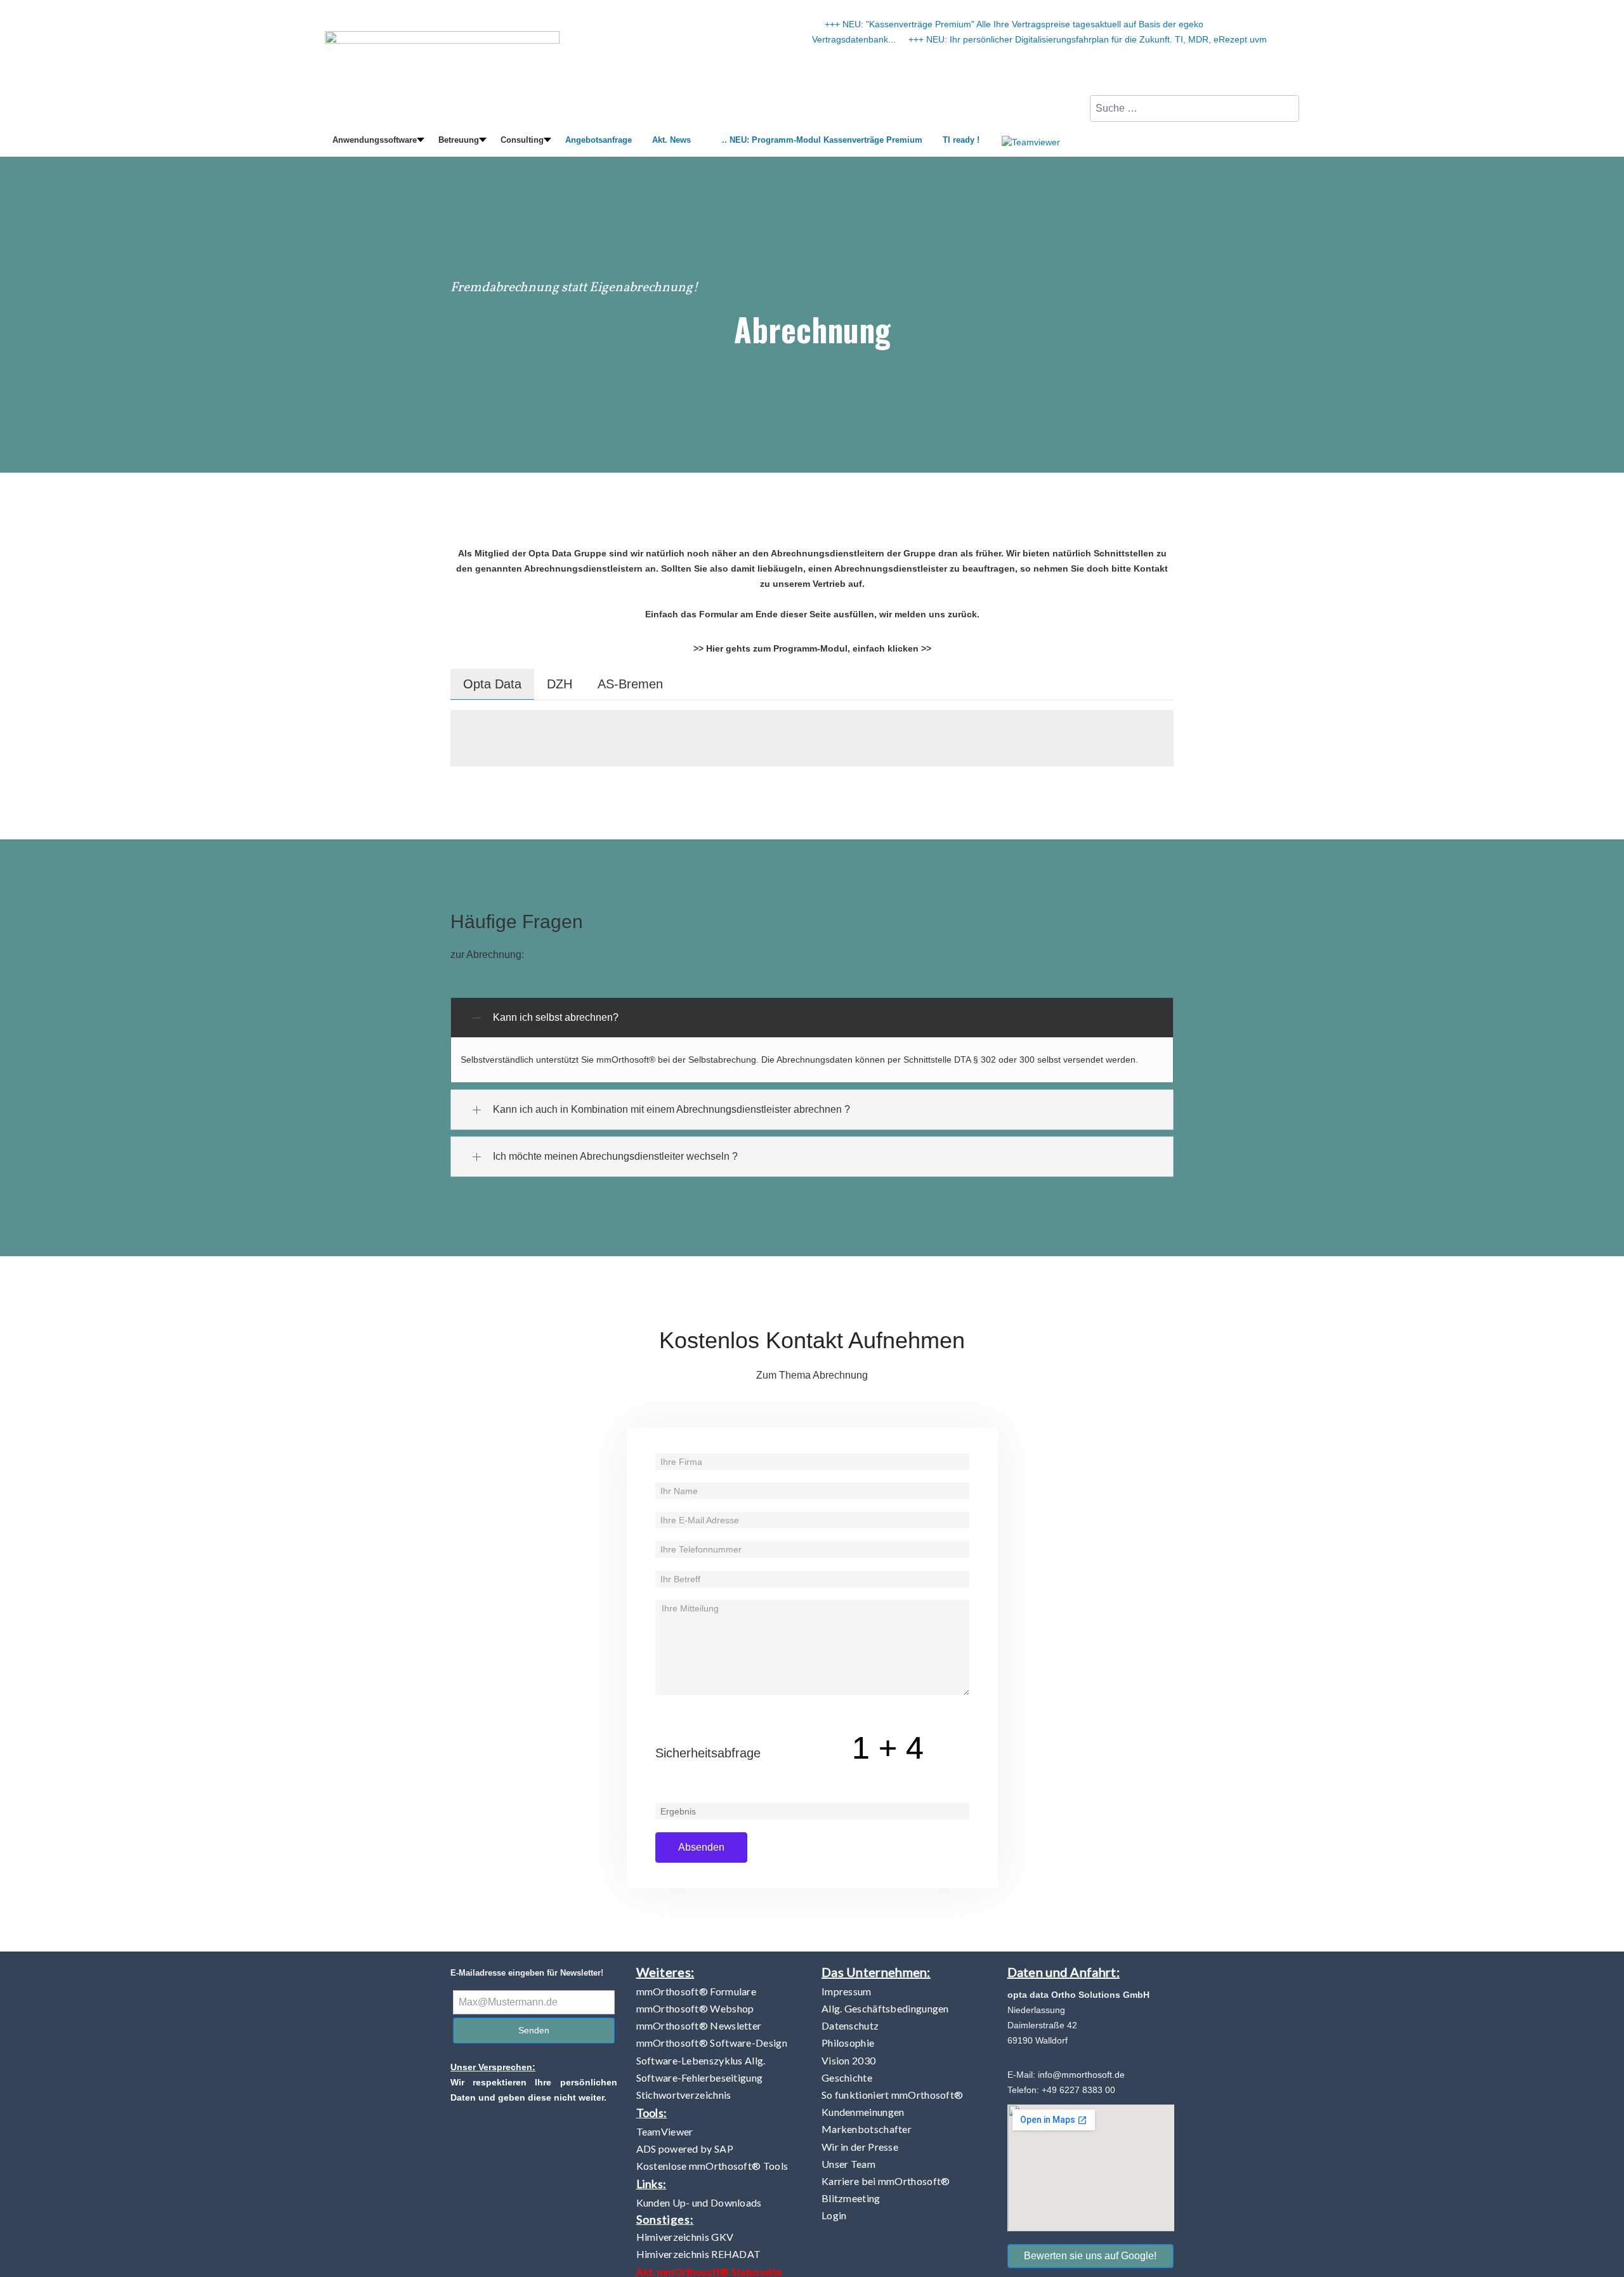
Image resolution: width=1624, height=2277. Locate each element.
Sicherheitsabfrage (708, 1753)
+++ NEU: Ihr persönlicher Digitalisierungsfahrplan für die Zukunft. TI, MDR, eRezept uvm (1088, 39)
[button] (375, 141)
